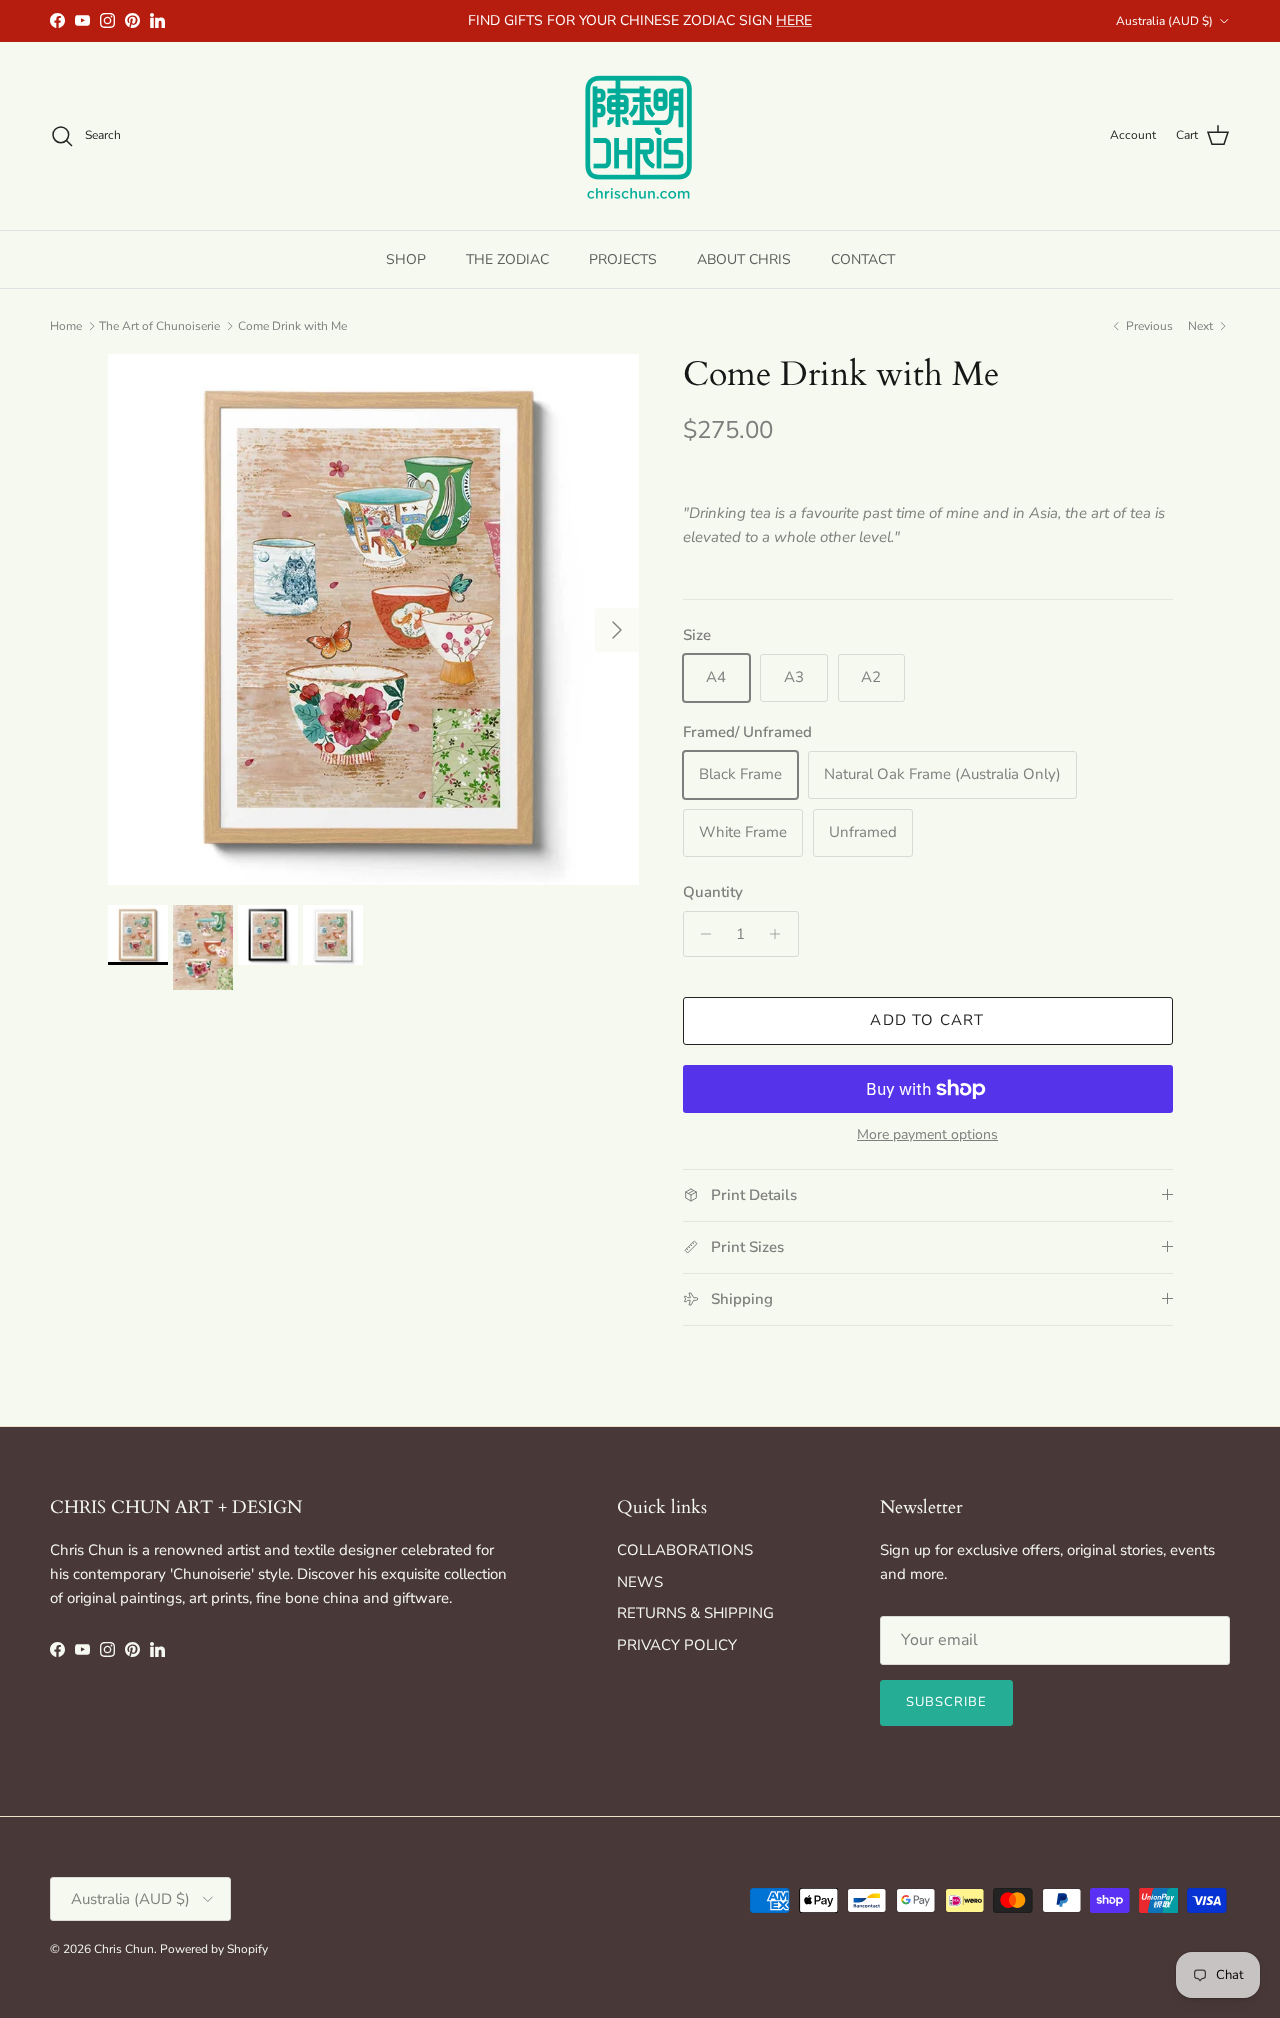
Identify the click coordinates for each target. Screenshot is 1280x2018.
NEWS (640, 1582)
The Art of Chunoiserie (159, 326)
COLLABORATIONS (685, 1550)
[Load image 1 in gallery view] (373, 619)
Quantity (713, 892)
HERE (794, 20)
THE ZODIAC (507, 258)
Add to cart (927, 1020)
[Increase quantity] (780, 934)
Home (66, 326)
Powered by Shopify (214, 1949)
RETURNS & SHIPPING (695, 1613)
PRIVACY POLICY (677, 1645)
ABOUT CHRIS (744, 258)
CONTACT (863, 258)
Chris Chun (124, 1949)
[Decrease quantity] (701, 934)
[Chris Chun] (640, 136)
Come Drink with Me (292, 326)
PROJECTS (623, 258)
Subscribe (946, 1702)
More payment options (927, 1135)
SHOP (406, 258)
